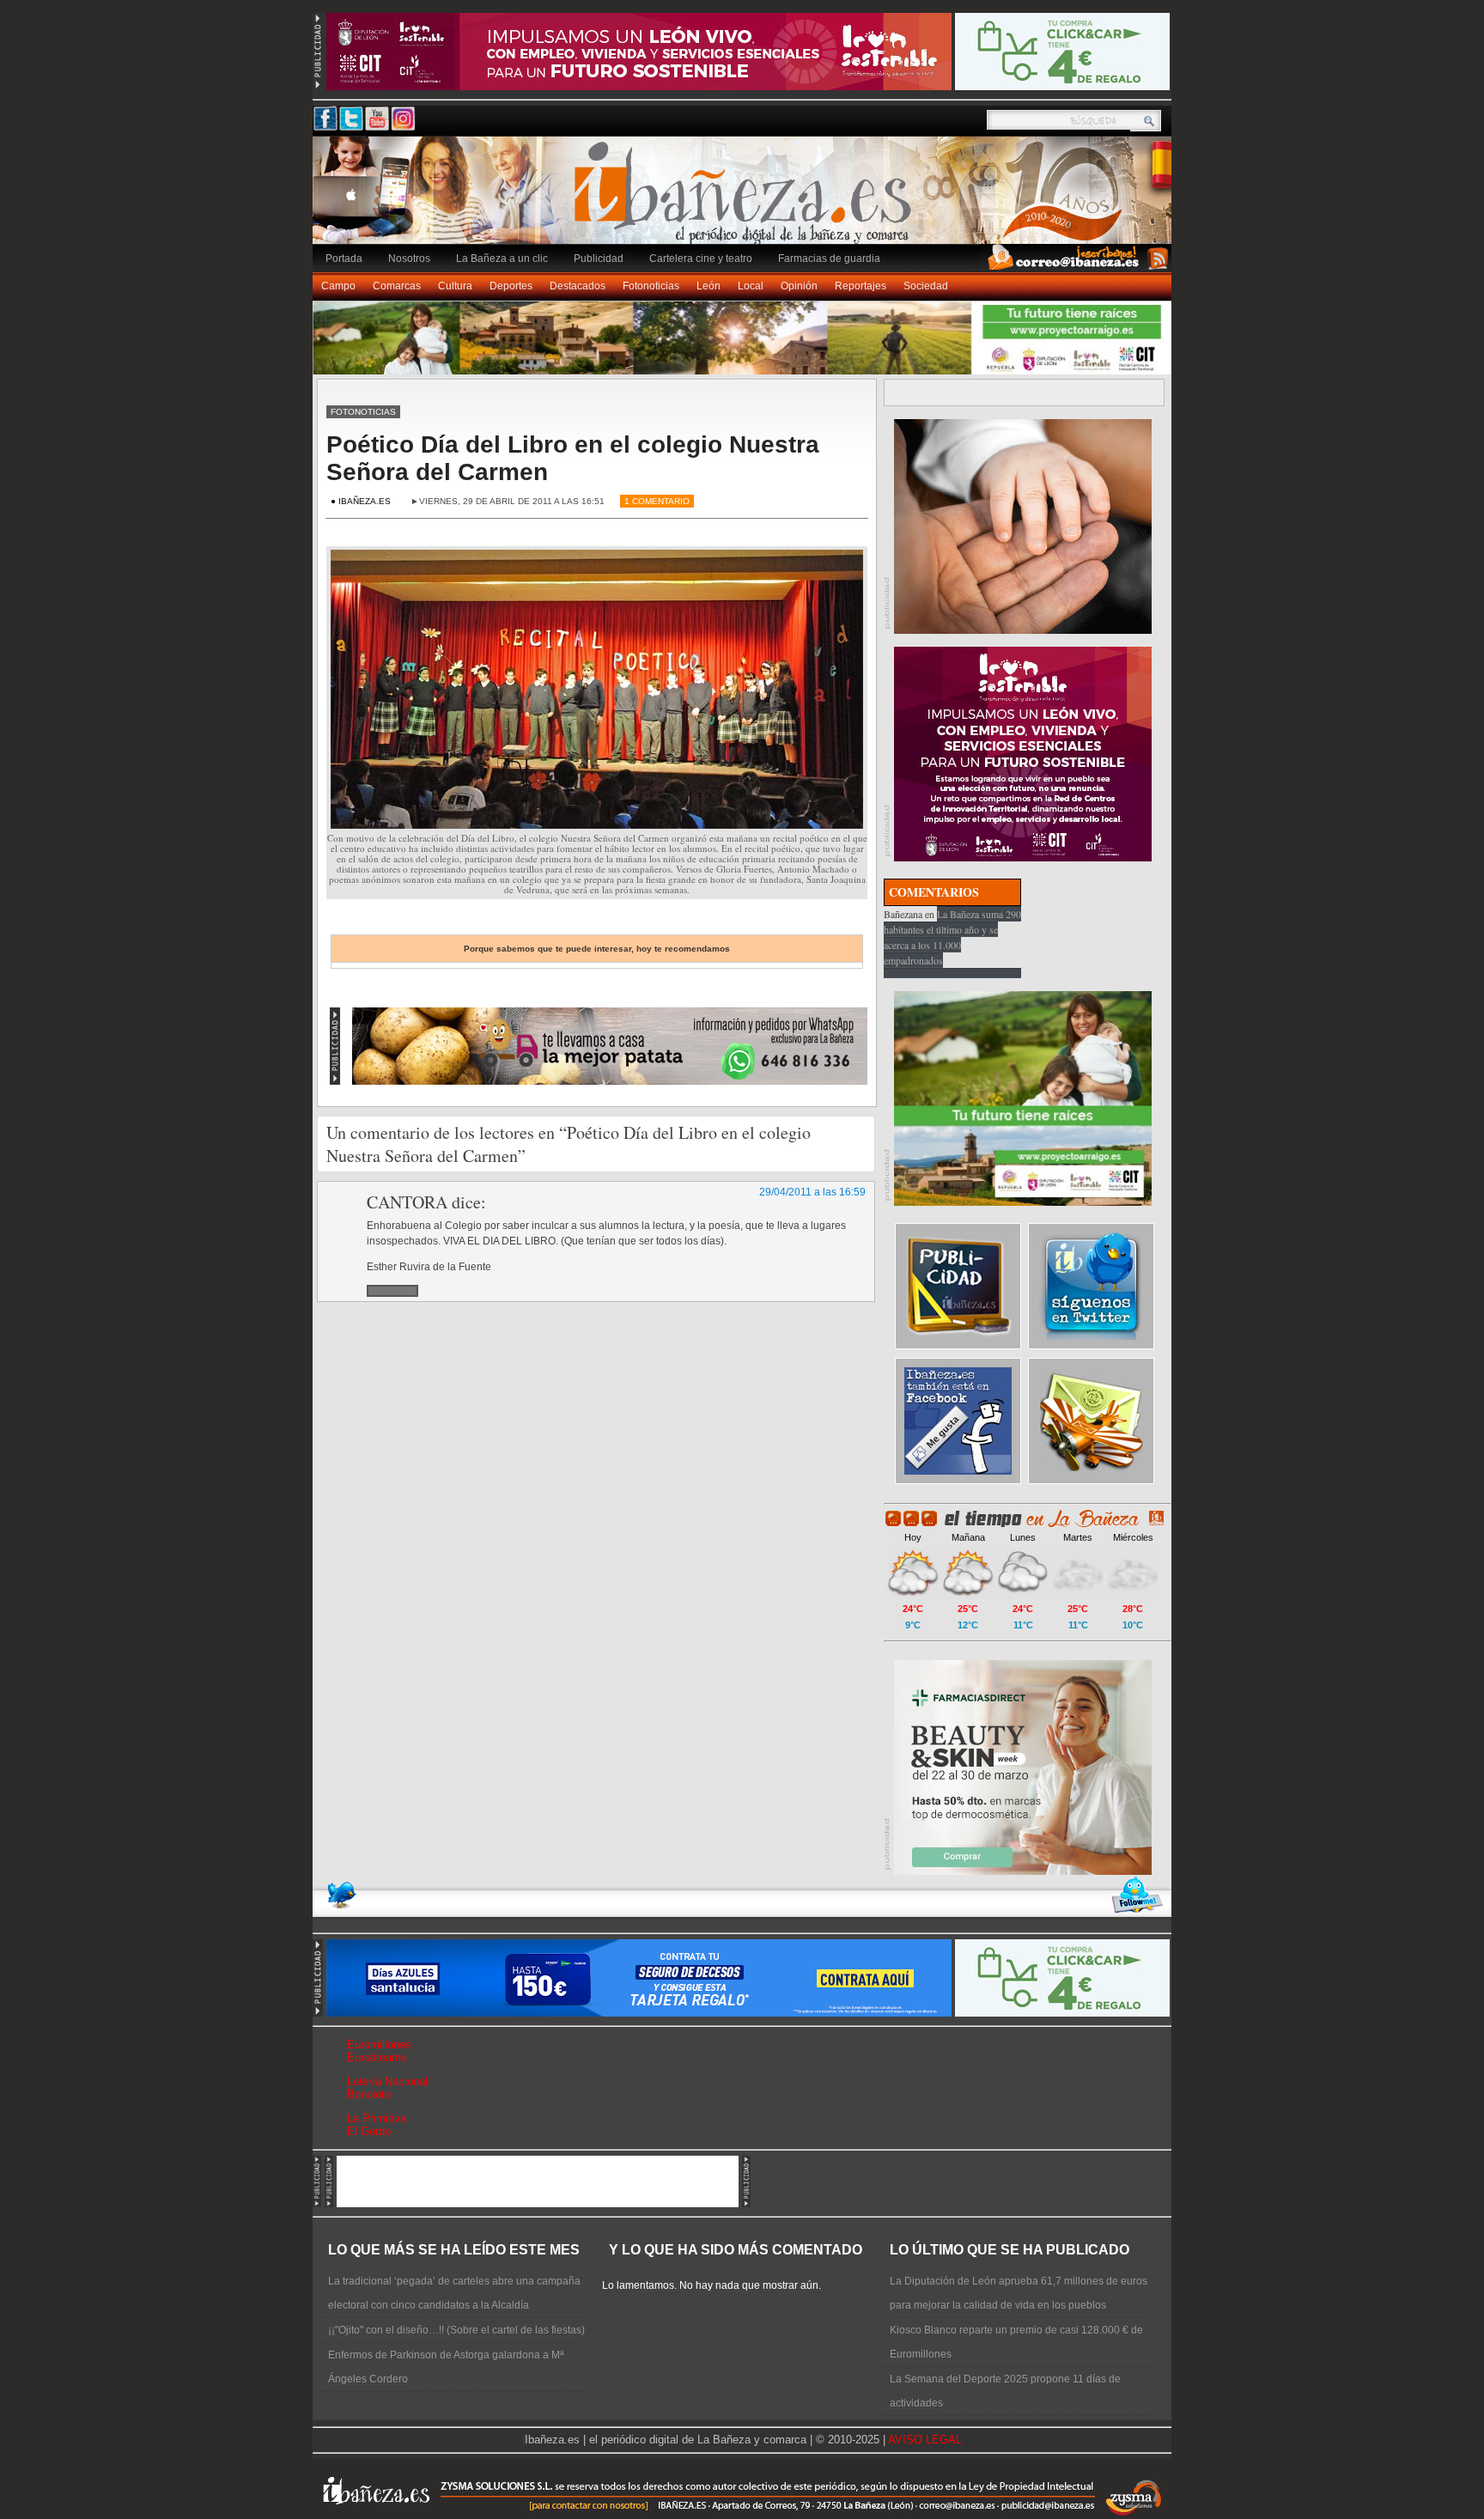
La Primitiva (377, 2118)
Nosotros (409, 259)
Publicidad (599, 259)
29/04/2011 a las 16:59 (812, 1192)
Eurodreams (377, 2057)
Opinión (799, 286)
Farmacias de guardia (829, 259)
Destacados (578, 286)
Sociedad (926, 286)
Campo (338, 286)
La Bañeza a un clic (502, 259)
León (709, 286)
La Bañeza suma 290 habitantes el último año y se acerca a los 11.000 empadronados (952, 937)
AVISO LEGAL (925, 2440)
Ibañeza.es (746, 199)
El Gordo (369, 2131)
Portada (344, 259)
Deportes (511, 286)
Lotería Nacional (387, 2081)
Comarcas (397, 286)
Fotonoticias (651, 286)
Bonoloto (369, 2094)
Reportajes (861, 286)
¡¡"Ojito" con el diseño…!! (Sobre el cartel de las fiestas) (456, 2330)
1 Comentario (657, 501)
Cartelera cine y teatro (701, 259)
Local (751, 286)
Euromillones (379, 2044)
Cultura (455, 286)
